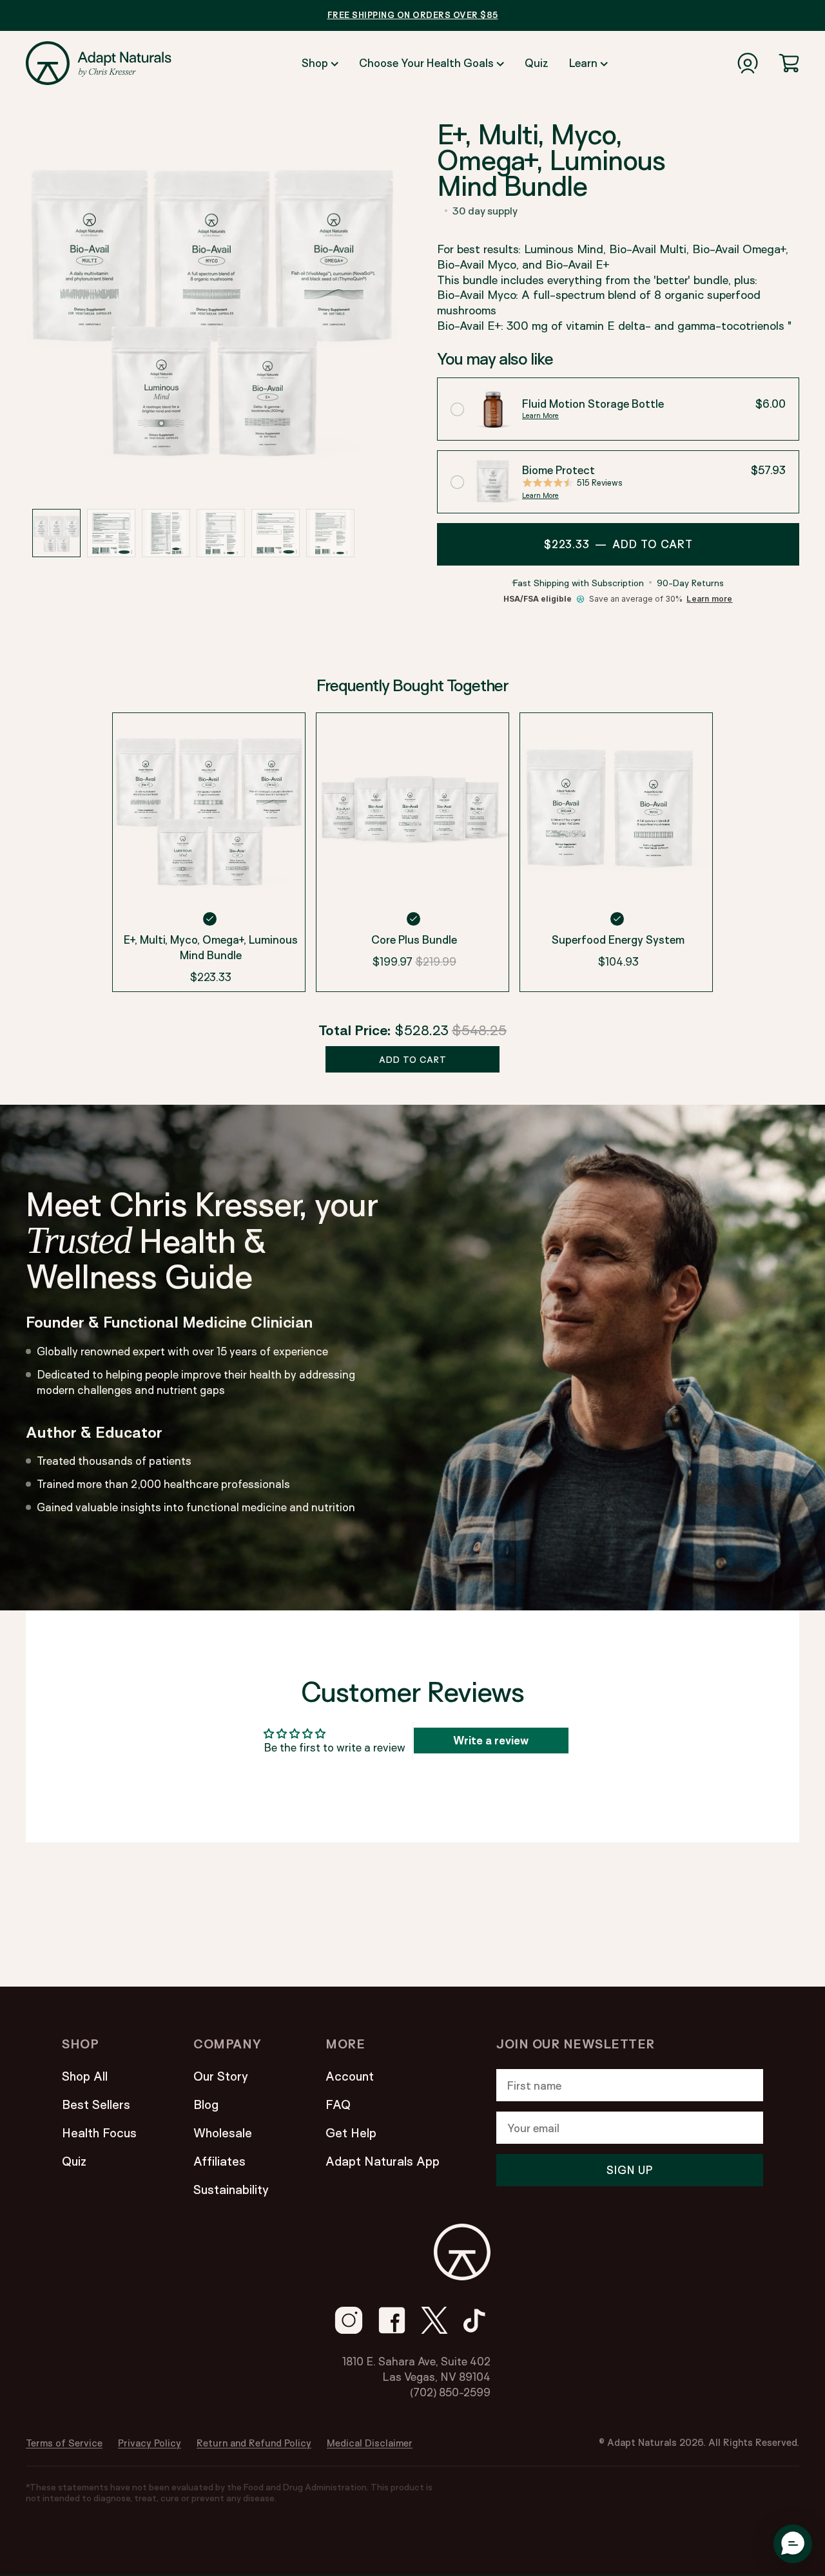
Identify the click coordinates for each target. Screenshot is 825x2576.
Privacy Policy (150, 2443)
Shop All (85, 2076)
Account (350, 2076)
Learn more (709, 599)
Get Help (351, 2133)
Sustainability (231, 2190)
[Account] (748, 63)
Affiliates (219, 2161)
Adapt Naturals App (383, 2161)
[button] (56, 533)
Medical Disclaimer (370, 2443)
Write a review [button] (491, 1740)
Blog (206, 2104)
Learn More (540, 415)
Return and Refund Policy (254, 2443)
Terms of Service (64, 2443)
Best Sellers (96, 2104)
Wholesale (223, 2133)
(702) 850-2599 (450, 2392)
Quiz (537, 63)
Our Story (221, 2076)
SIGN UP (630, 2170)
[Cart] (789, 63)
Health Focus (99, 2133)
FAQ (338, 2104)
